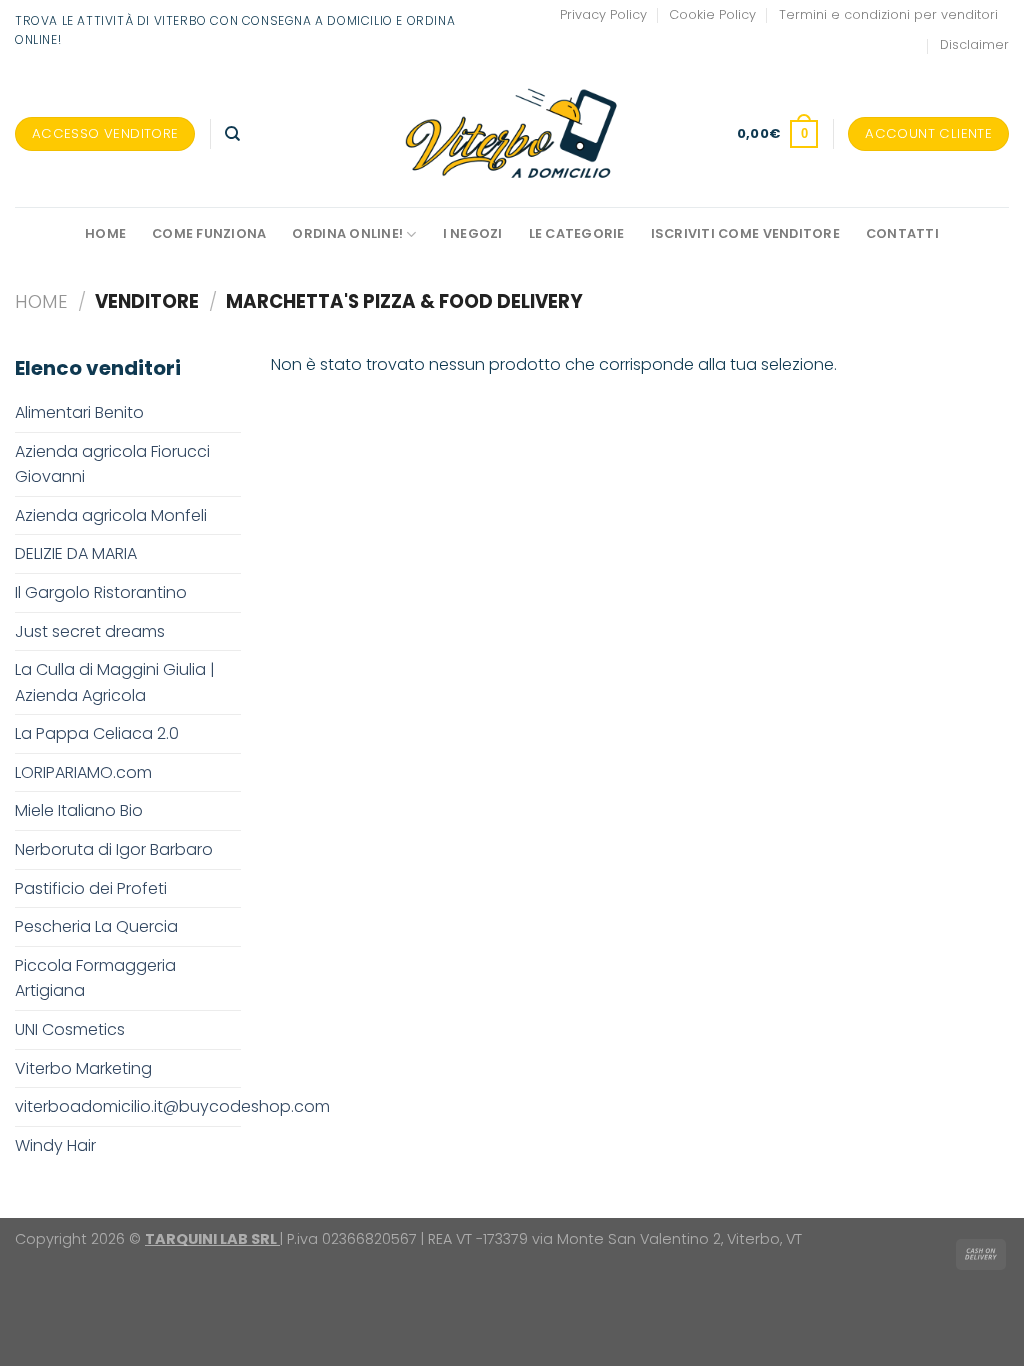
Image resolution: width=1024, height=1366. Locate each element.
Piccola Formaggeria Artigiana (95, 978)
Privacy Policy (603, 14)
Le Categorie (577, 233)
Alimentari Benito (79, 412)
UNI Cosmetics (70, 1029)
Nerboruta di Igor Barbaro (114, 849)
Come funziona (209, 233)
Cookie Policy (712, 14)
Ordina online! (347, 233)
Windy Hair (55, 1145)
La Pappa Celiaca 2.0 (97, 733)
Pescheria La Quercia (96, 926)
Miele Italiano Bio (79, 810)
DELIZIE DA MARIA (76, 553)
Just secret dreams (90, 631)
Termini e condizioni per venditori (888, 14)
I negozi (473, 233)
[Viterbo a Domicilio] (512, 134)
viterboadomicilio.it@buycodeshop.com (172, 1106)
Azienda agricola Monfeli (111, 515)
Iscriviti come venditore (745, 233)
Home (105, 233)
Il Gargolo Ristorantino (101, 592)
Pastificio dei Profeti (91, 888)
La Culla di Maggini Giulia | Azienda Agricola (115, 682)
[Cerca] (232, 134)
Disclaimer (974, 44)
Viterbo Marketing (83, 1068)
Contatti (902, 233)
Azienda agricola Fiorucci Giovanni (112, 464)
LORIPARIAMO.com (83, 772)
